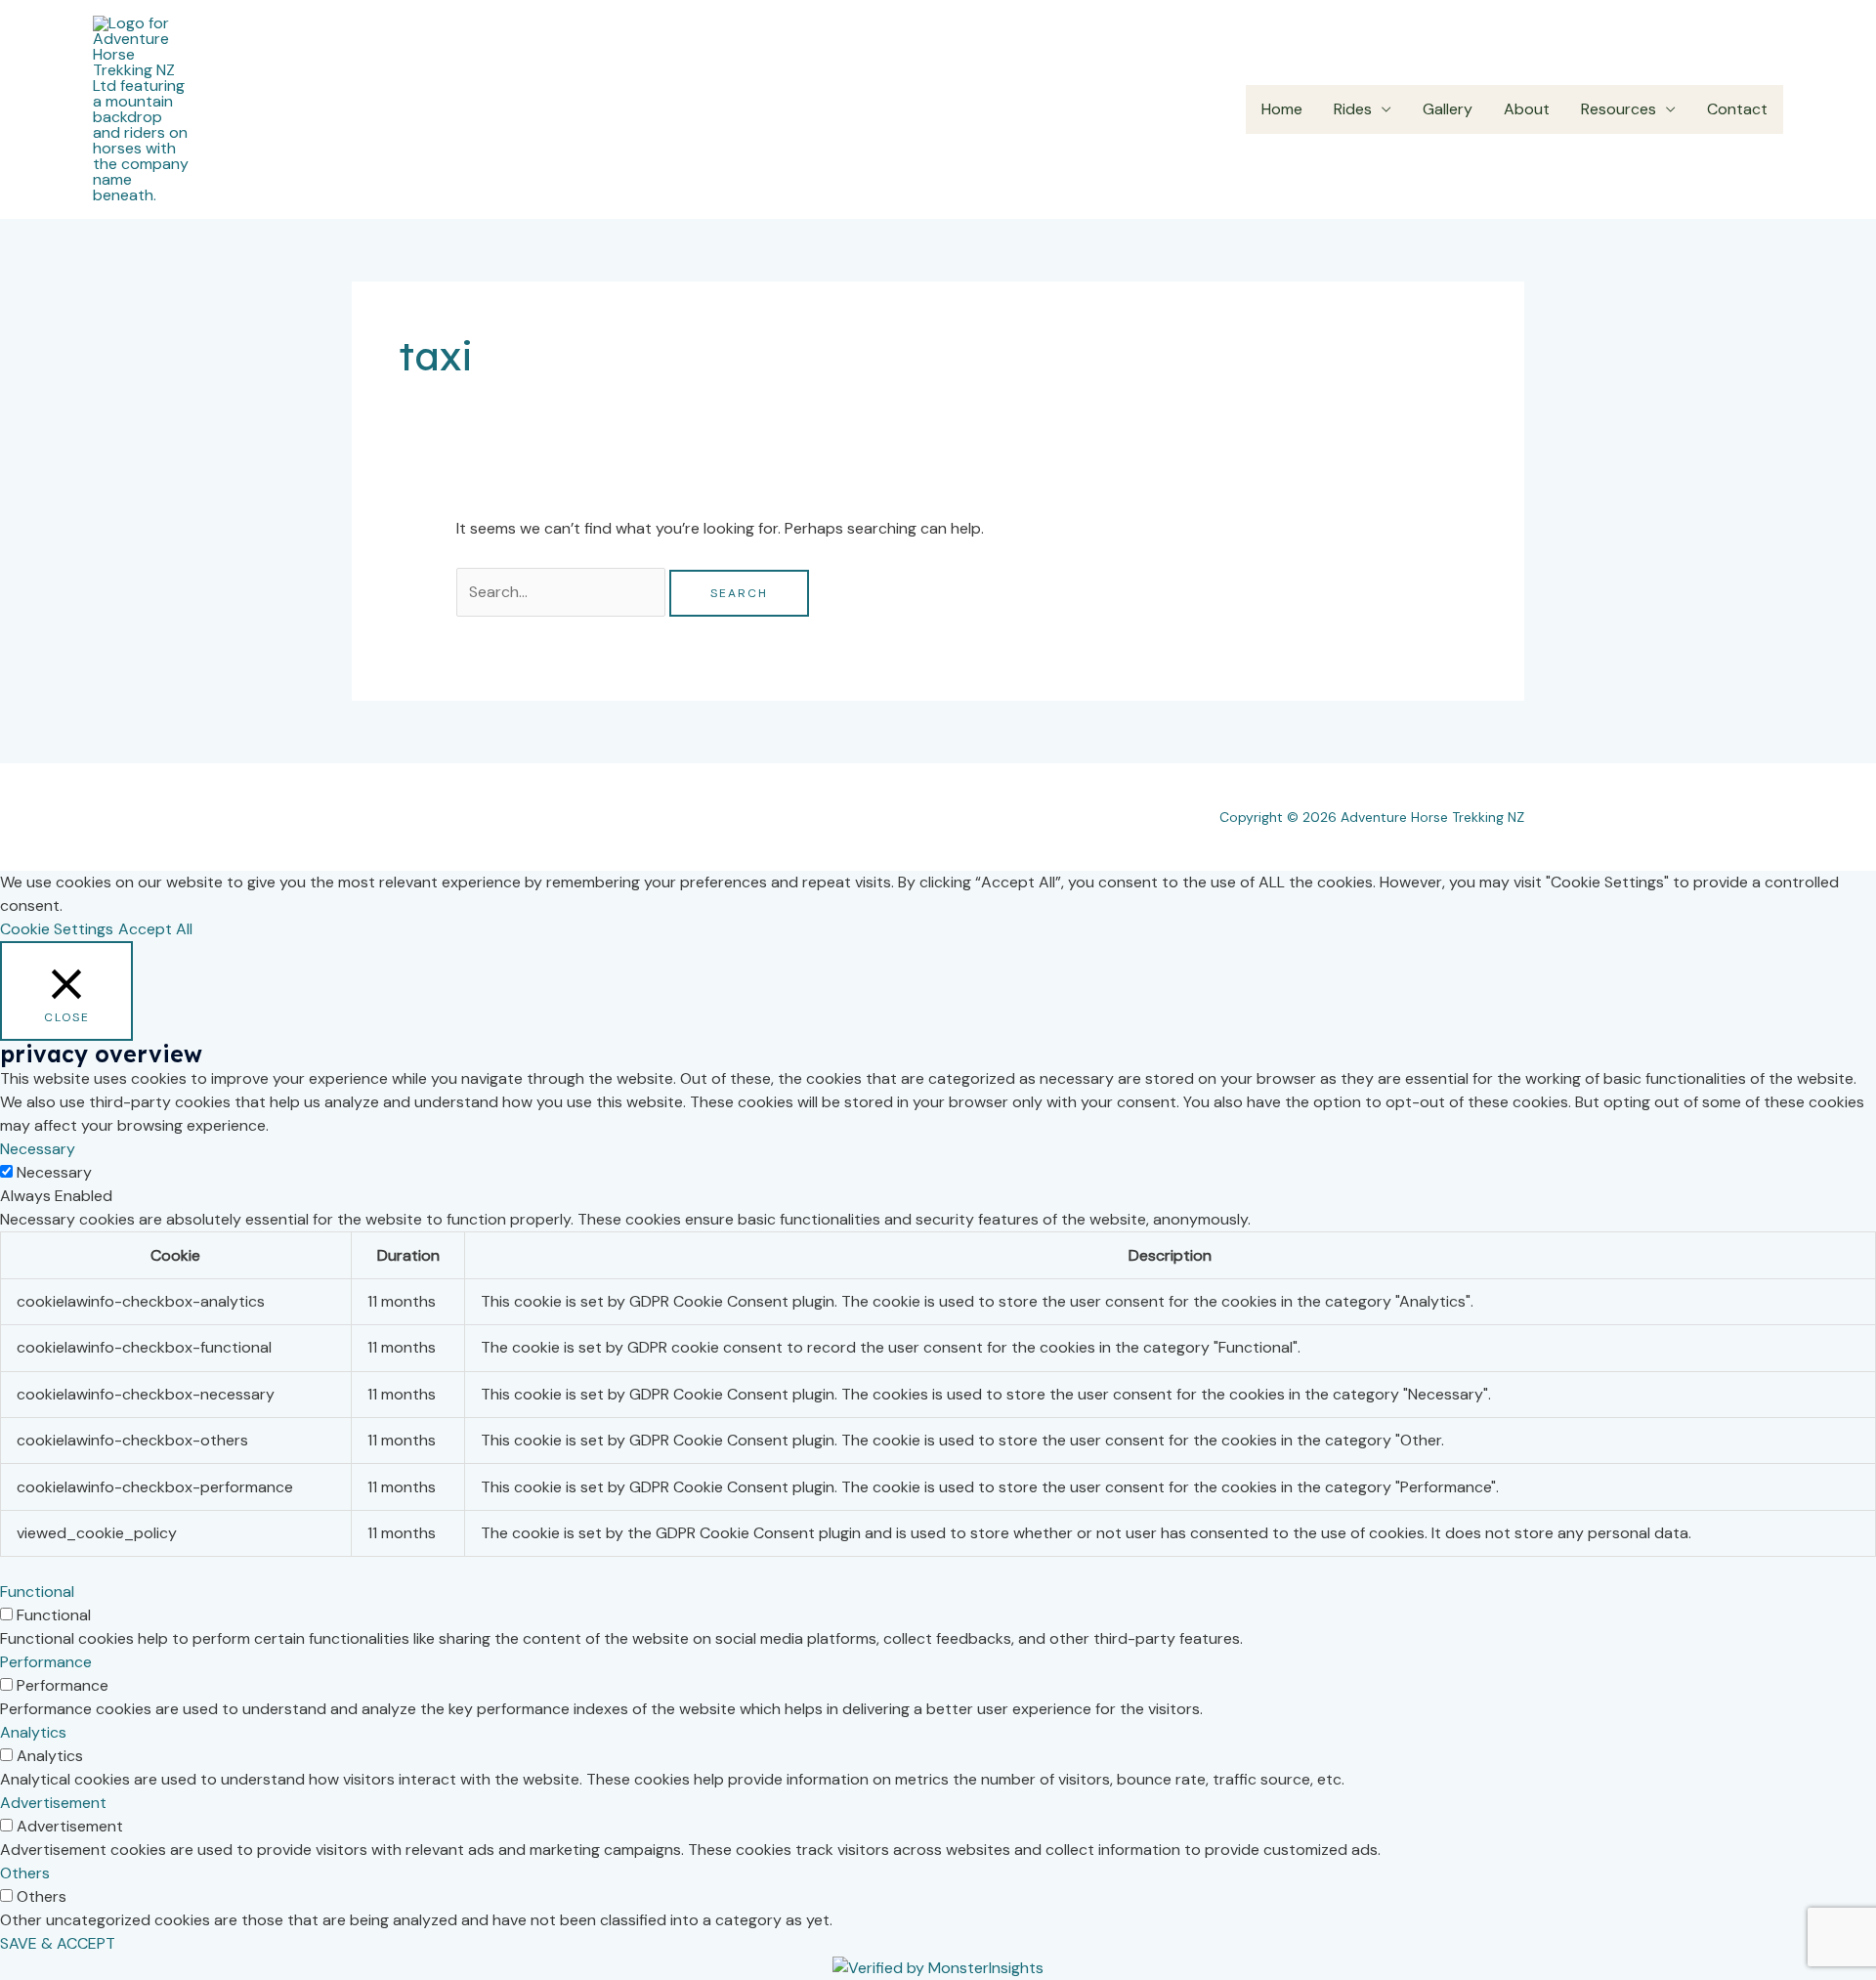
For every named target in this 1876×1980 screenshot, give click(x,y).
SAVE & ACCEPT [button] (58, 1943)
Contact (1737, 109)
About (1527, 109)
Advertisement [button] (53, 1803)
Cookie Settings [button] (57, 929)
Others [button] (25, 1873)
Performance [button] (46, 1662)
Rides (1353, 109)
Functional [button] (37, 1592)
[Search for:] (563, 592)
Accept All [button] (155, 929)
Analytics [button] (33, 1732)
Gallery (1448, 109)
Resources (1619, 109)
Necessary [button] (38, 1149)
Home (1282, 109)
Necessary (54, 1172)
